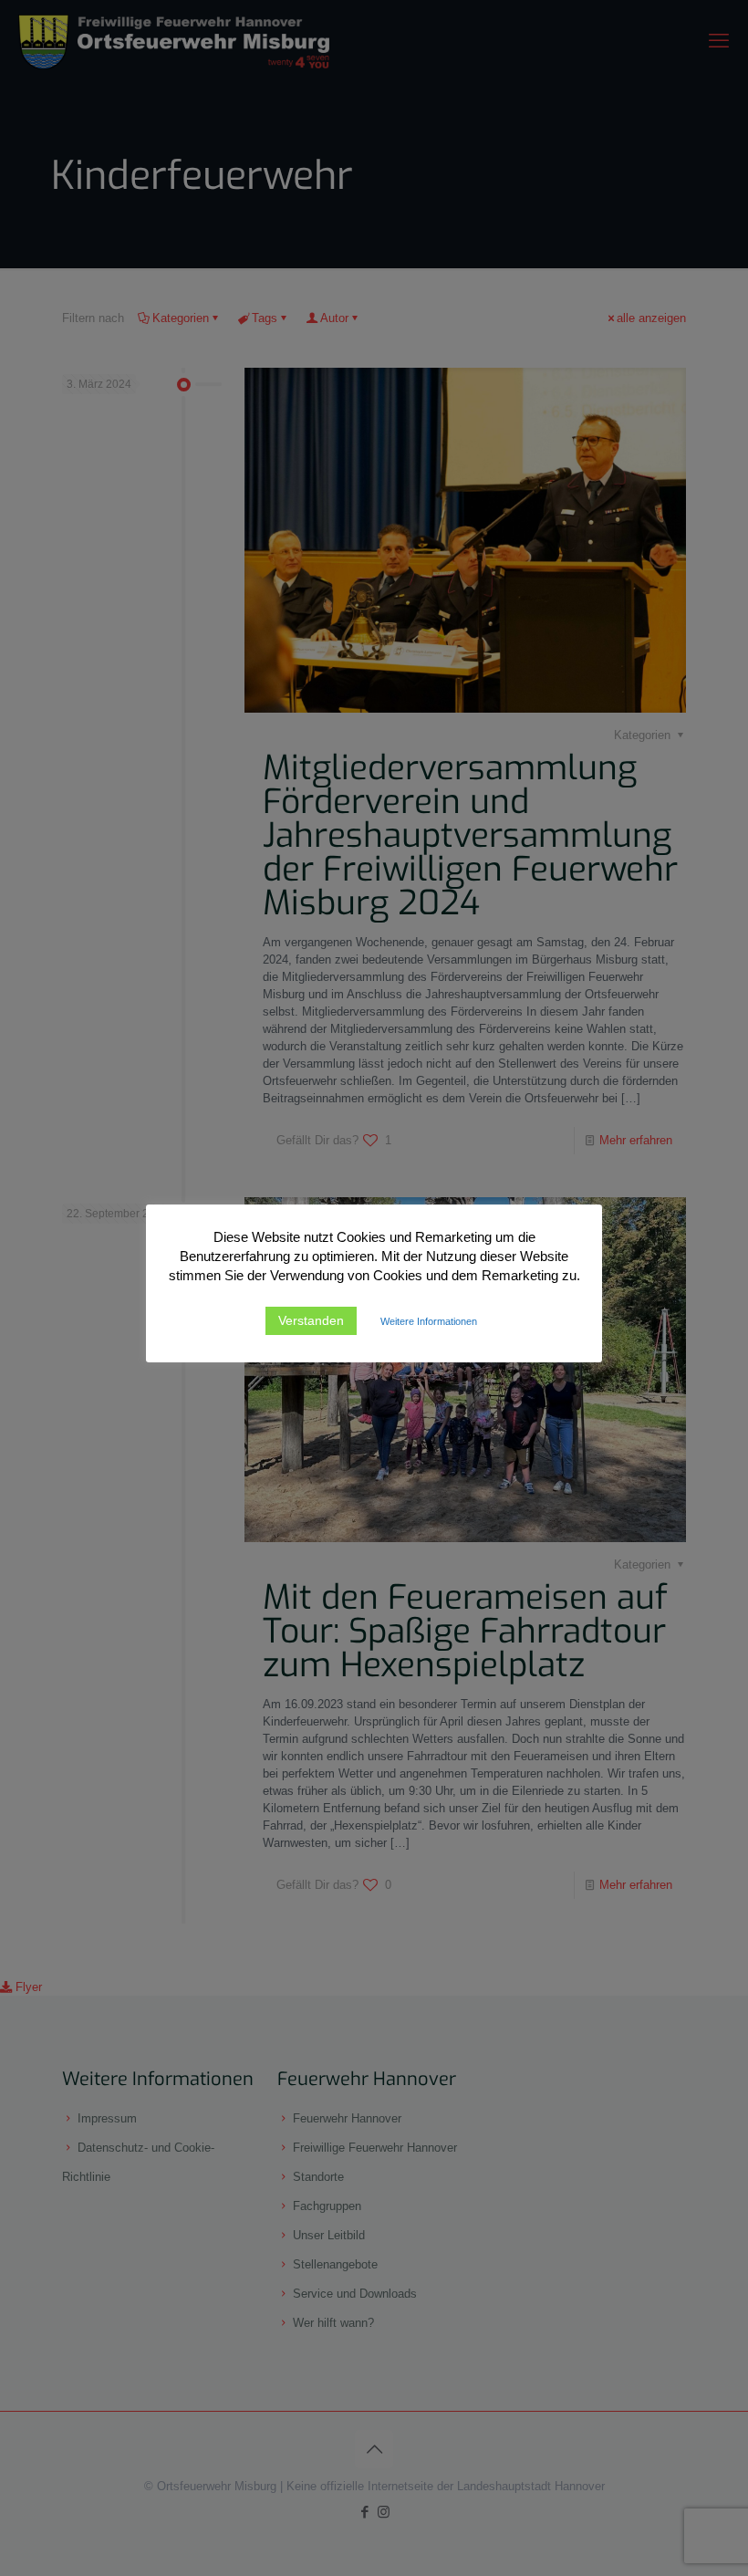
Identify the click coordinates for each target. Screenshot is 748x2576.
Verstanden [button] (311, 1320)
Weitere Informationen (429, 1321)
